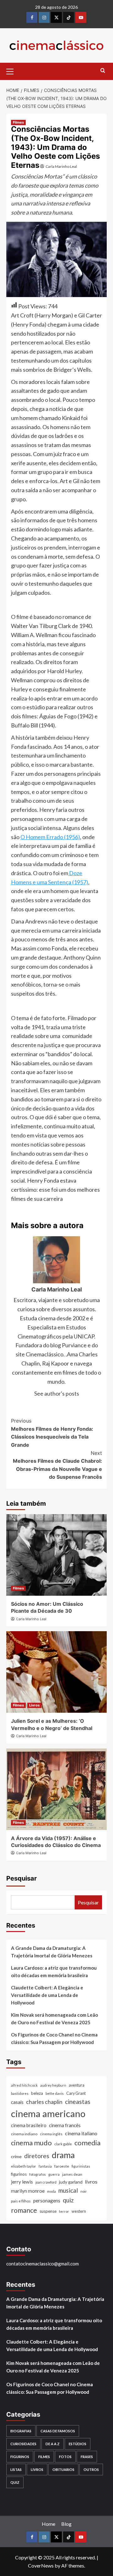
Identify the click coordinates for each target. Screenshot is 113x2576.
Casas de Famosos (58, 2431)
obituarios (63, 2470)
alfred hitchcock (24, 2085)
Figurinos (20, 2457)
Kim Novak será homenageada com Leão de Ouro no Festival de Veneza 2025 (54, 2019)
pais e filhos (21, 2201)
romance (24, 2210)
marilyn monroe (28, 2191)
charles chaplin (44, 2102)
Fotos (65, 2457)
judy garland (71, 2182)
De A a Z (53, 2444)
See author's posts (57, 1393)
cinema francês (65, 2125)
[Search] (103, 71)
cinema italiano (81, 2133)
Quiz (15, 2482)
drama (63, 2155)
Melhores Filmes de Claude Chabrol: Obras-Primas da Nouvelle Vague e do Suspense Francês (57, 1465)
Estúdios (78, 2444)
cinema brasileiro (29, 2125)
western (79, 2211)
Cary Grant (76, 2093)
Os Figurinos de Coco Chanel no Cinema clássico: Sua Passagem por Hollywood (54, 2038)
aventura (77, 2085)
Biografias (21, 2431)
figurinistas (81, 2166)
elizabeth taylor (24, 2166)
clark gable (63, 2144)
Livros (34, 1705)
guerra (54, 2174)
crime (16, 2156)
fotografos (38, 2174)
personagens (47, 2201)
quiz (68, 2200)
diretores (37, 2156)
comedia (87, 2143)
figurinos (19, 2174)
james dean (72, 2174)
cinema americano (48, 2113)
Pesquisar (22, 1878)
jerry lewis (22, 2182)
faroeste (62, 2166)
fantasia (45, 2166)
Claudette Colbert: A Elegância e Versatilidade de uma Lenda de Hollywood (47, 1995)
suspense (48, 2211)
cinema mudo (31, 2143)
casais (17, 2102)
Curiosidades (23, 2444)
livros (91, 2182)
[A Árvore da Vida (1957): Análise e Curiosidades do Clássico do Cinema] (56, 1789)
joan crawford (46, 2182)
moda (51, 2191)
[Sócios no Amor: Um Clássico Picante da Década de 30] (56, 1555)
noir (84, 2191)
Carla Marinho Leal (61, 166)
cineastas (78, 2102)
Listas (16, 2470)
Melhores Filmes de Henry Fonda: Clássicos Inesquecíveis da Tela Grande (52, 1433)
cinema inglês (51, 2134)
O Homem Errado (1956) (50, 837)
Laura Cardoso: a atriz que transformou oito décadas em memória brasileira (54, 1972)
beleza (37, 2093)
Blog (66, 2524)
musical (68, 2190)
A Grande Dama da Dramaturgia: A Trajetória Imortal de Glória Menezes (52, 1952)
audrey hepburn (53, 2085)
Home (48, 2524)
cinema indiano (24, 2134)
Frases (87, 2457)
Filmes (18, 122)
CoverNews (41, 2565)
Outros (91, 2470)
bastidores (20, 2093)
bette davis (55, 2093)
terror (64, 2211)
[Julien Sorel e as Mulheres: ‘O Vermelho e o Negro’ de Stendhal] (56, 1672)
